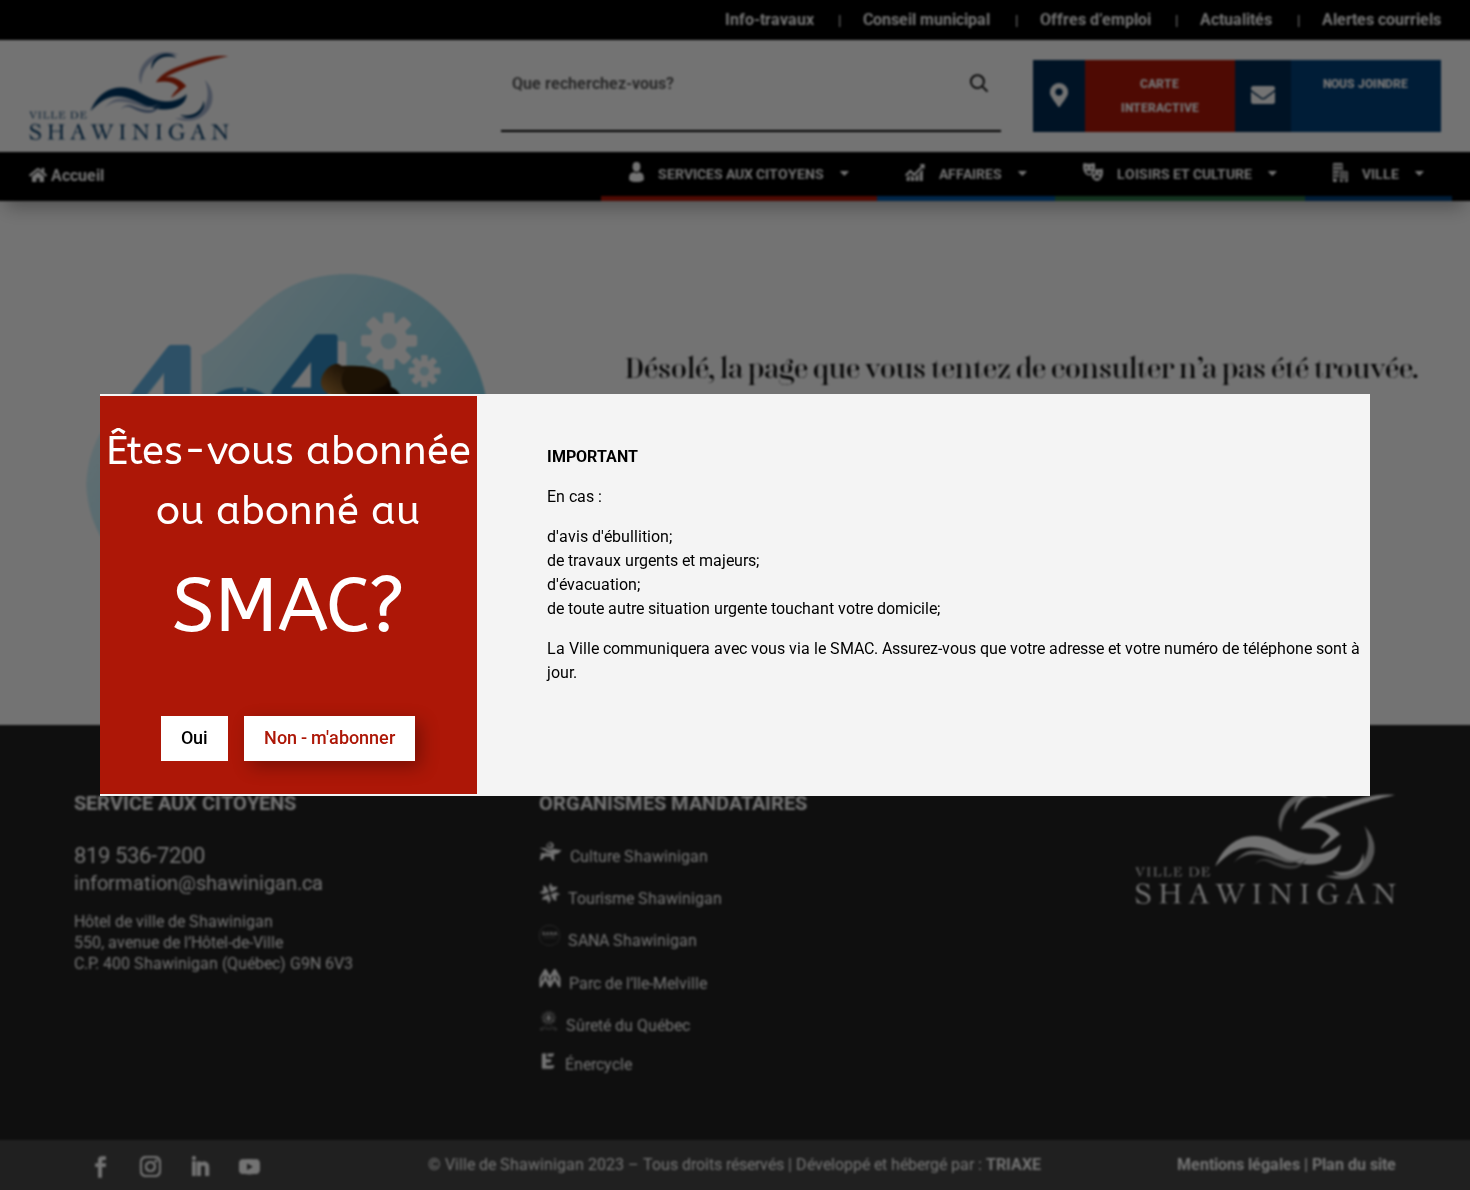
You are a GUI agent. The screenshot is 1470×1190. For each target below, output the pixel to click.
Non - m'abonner (329, 737)
